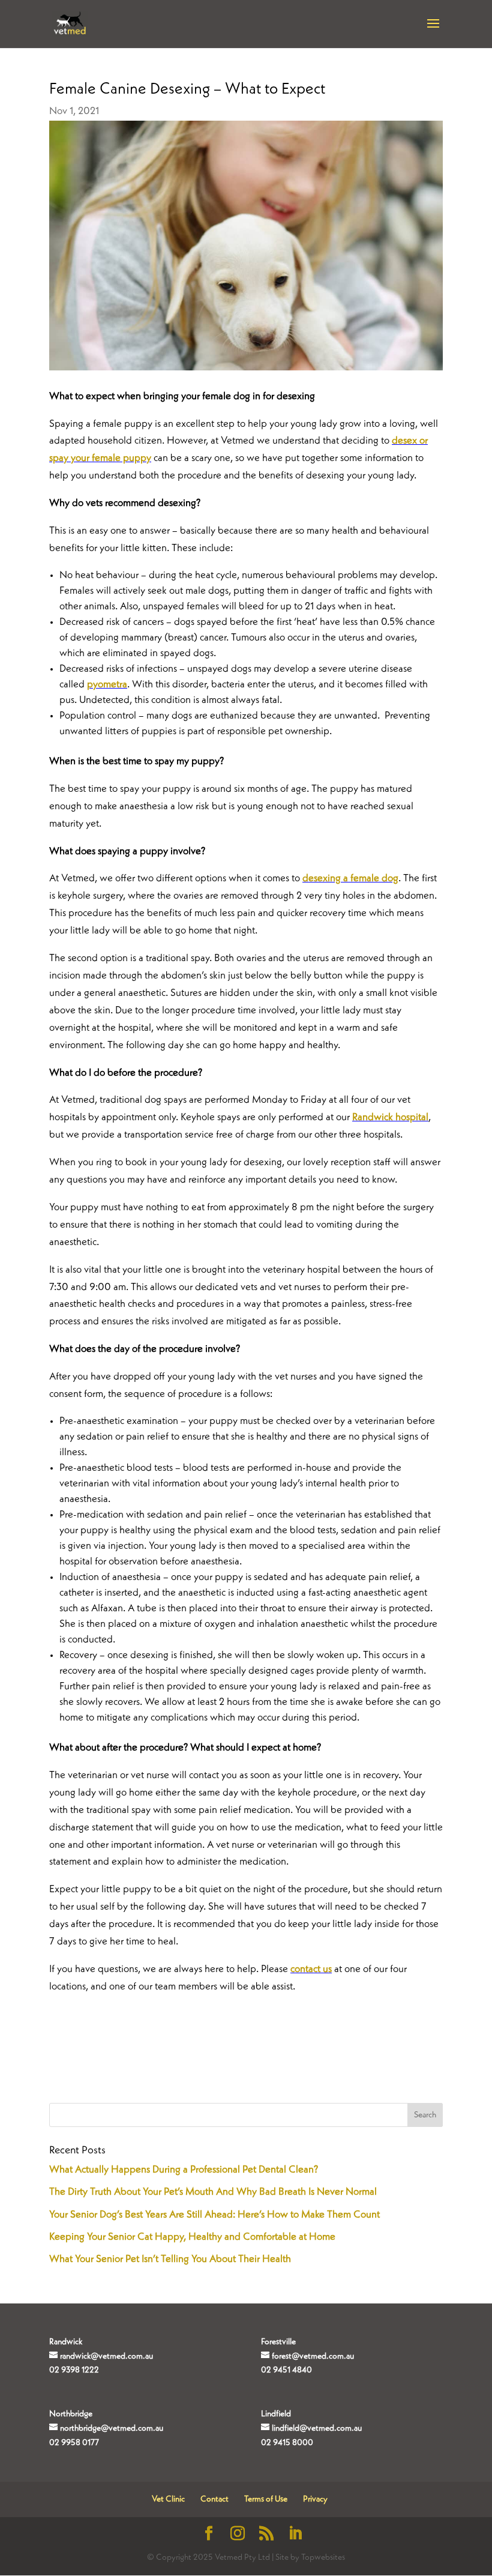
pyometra (107, 685)
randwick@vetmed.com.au (106, 2356)
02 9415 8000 (287, 2443)
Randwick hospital (390, 1118)
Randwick (66, 2342)
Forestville (278, 2342)
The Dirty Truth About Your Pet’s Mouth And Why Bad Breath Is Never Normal (213, 2192)
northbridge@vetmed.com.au (112, 2428)
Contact (214, 2499)
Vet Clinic (168, 2499)
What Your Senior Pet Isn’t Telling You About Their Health (170, 2259)
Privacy (315, 2499)
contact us (311, 1969)
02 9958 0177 (74, 2443)
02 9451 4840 (286, 2370)
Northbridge (71, 2414)
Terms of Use (266, 2499)
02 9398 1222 (74, 2370)
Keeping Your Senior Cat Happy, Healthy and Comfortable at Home (192, 2237)
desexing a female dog (350, 879)
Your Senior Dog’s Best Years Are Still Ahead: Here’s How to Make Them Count (214, 2215)
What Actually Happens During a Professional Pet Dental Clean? (184, 2170)
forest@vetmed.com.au (313, 2356)
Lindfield (276, 2414)
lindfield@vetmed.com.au (317, 2428)
